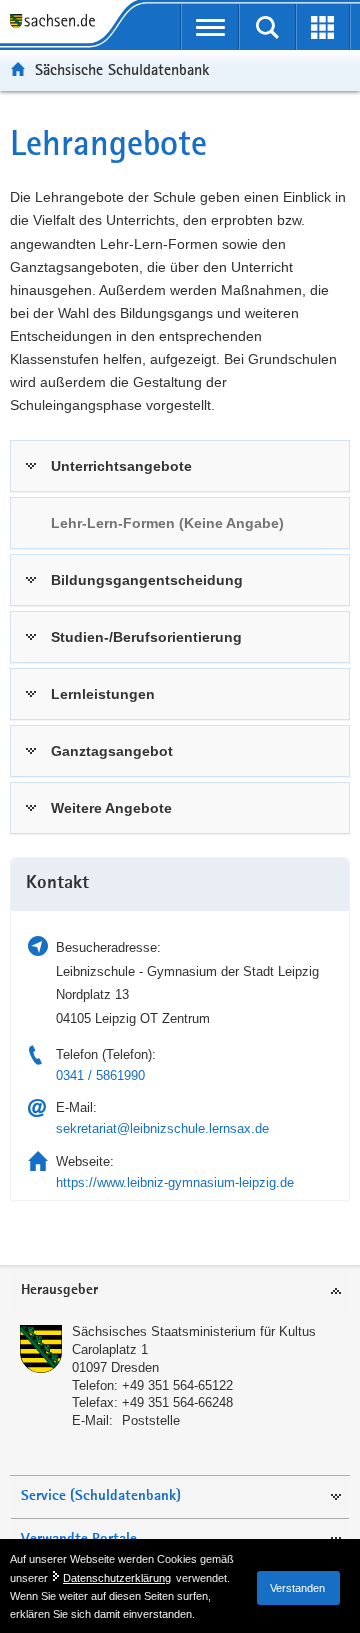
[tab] (180, 466)
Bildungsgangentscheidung (147, 580)
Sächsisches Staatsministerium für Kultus (194, 1331)
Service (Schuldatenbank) (101, 1496)
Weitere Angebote (111, 808)
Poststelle (151, 1420)
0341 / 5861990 (100, 1075)
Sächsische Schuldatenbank (122, 69)
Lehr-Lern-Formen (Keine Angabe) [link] (167, 523)
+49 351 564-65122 (177, 1385)
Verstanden (297, 1588)
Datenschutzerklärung (117, 1578)
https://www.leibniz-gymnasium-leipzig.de (175, 1182)
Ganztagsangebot (112, 751)
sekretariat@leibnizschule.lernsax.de (162, 1128)
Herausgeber (59, 1290)
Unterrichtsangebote (121, 466)
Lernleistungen (103, 694)
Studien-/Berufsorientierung (146, 637)
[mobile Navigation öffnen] (210, 27)
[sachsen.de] (57, 22)
